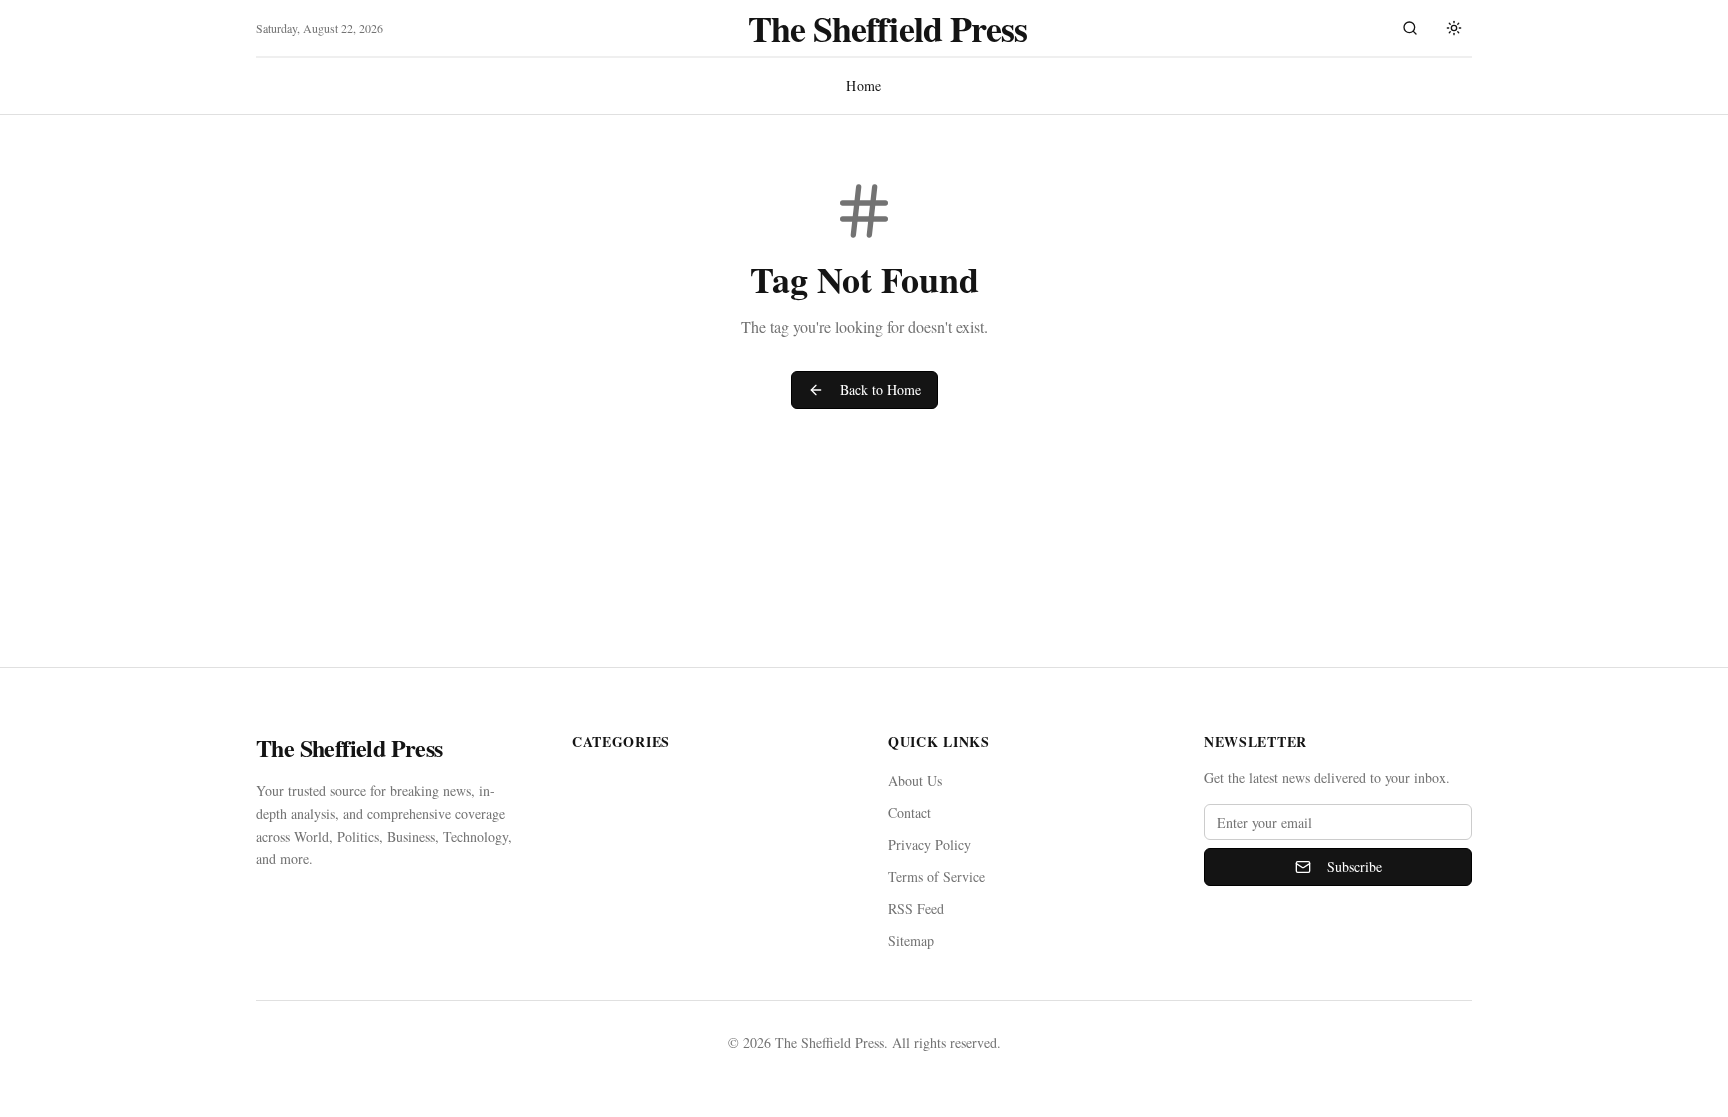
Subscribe (1354, 866)
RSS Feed (916, 908)
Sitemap (911, 940)
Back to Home (880, 389)
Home (863, 85)
